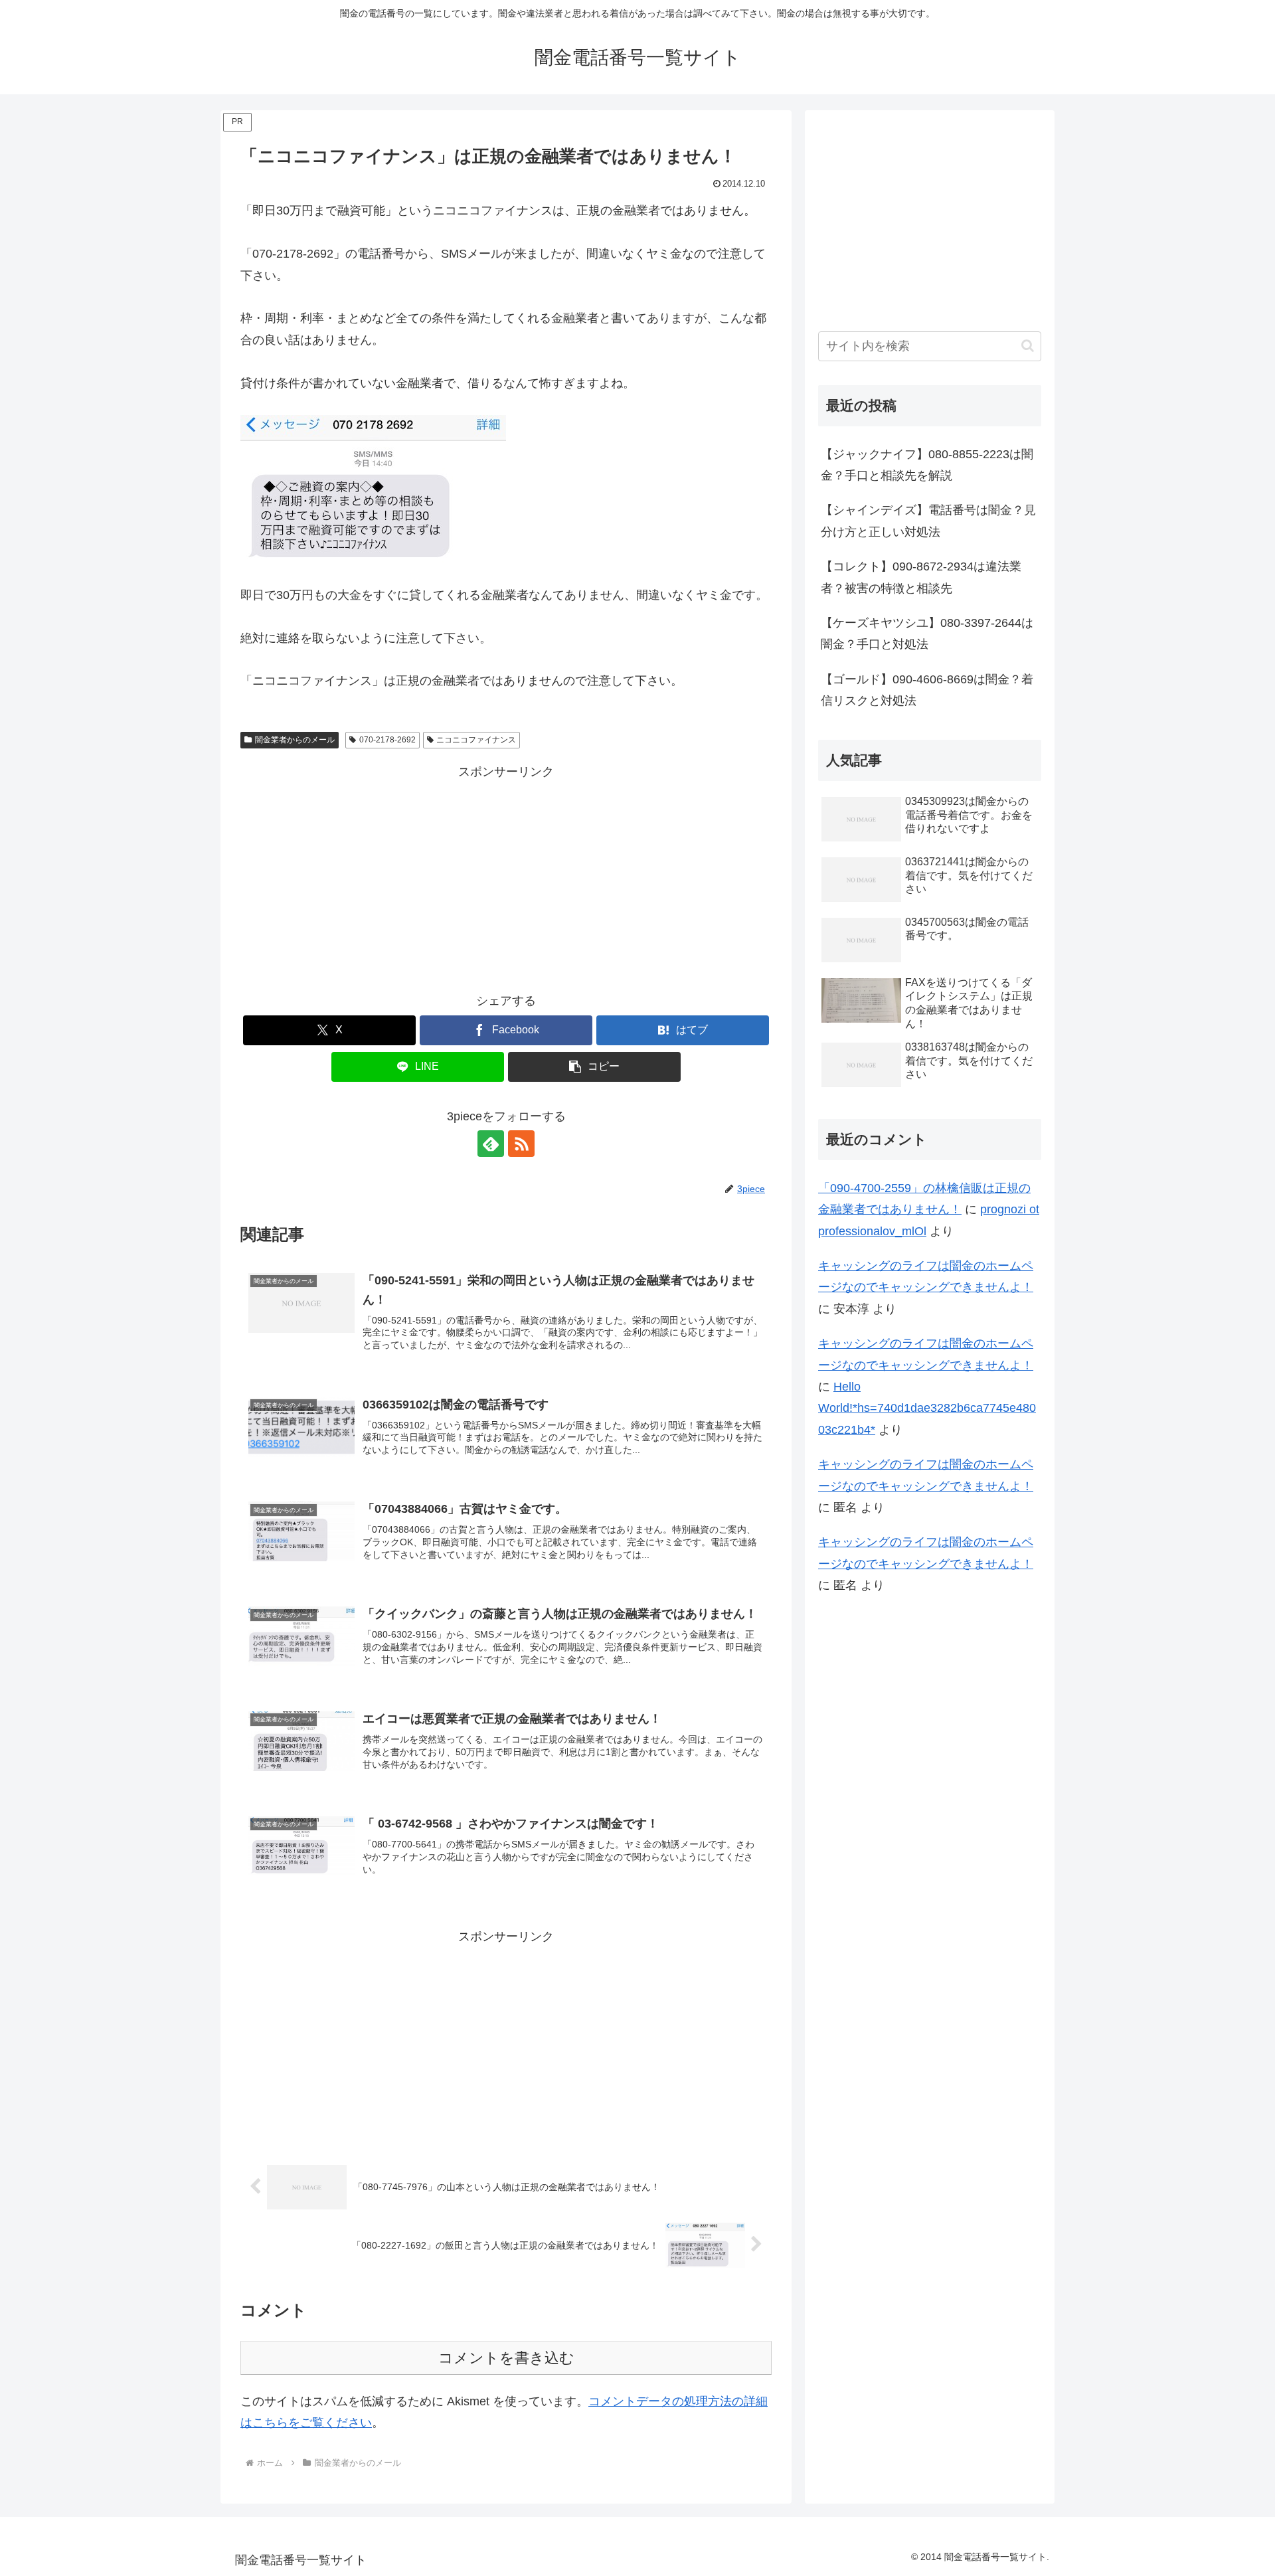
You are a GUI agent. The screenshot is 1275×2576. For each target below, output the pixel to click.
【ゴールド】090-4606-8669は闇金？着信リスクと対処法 (927, 690)
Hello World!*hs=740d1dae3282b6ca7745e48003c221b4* (927, 1408)
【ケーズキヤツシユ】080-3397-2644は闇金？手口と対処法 (927, 634)
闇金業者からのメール (295, 740)
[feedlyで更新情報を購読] (491, 1144)
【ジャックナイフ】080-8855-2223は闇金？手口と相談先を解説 (927, 465)
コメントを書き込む (506, 2358)
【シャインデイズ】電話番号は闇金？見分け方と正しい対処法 (928, 521)
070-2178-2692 (387, 740)
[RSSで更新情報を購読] (521, 1144)
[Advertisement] (506, 875)
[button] (594, 1067)
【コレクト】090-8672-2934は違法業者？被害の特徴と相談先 (921, 577)
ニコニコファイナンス (476, 740)
